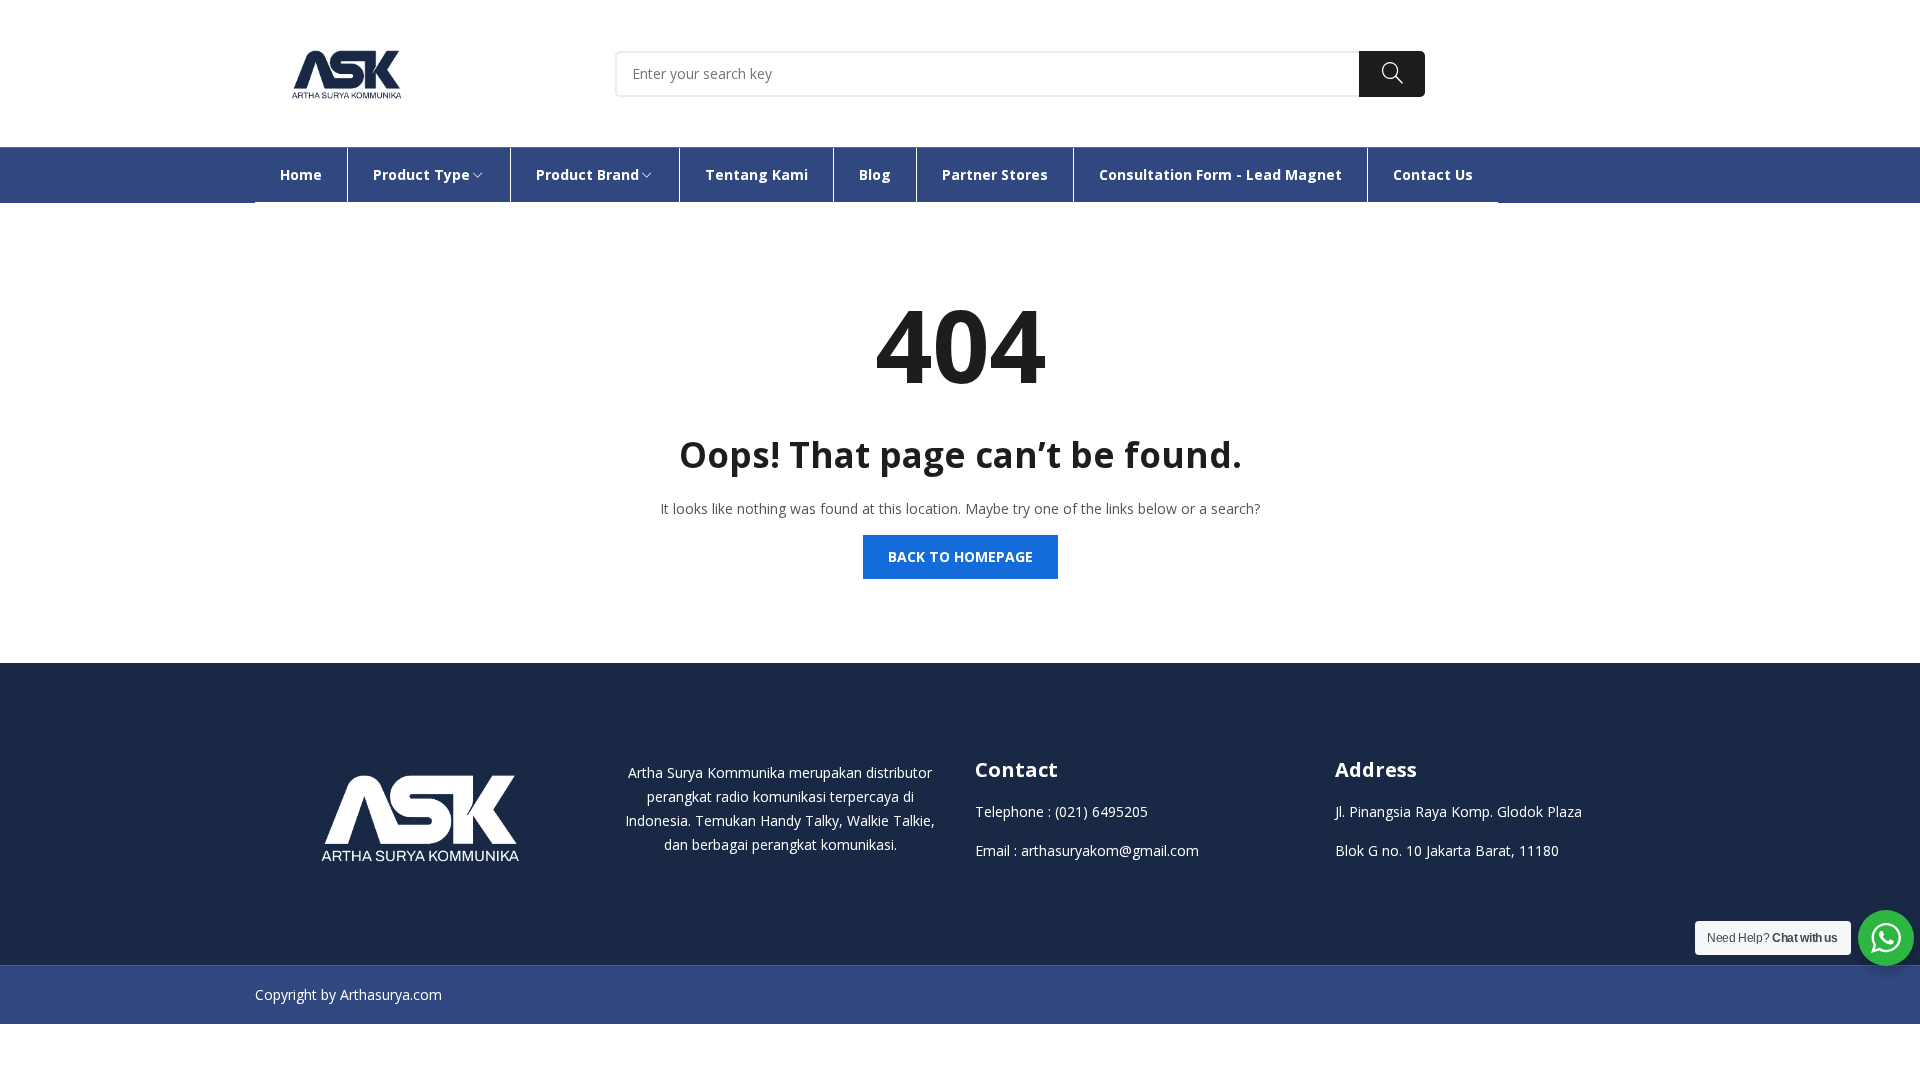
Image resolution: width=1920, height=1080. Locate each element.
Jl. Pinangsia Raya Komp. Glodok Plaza (1458, 811)
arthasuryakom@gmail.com (1110, 850)
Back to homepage (960, 556)
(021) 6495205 (1101, 811)
